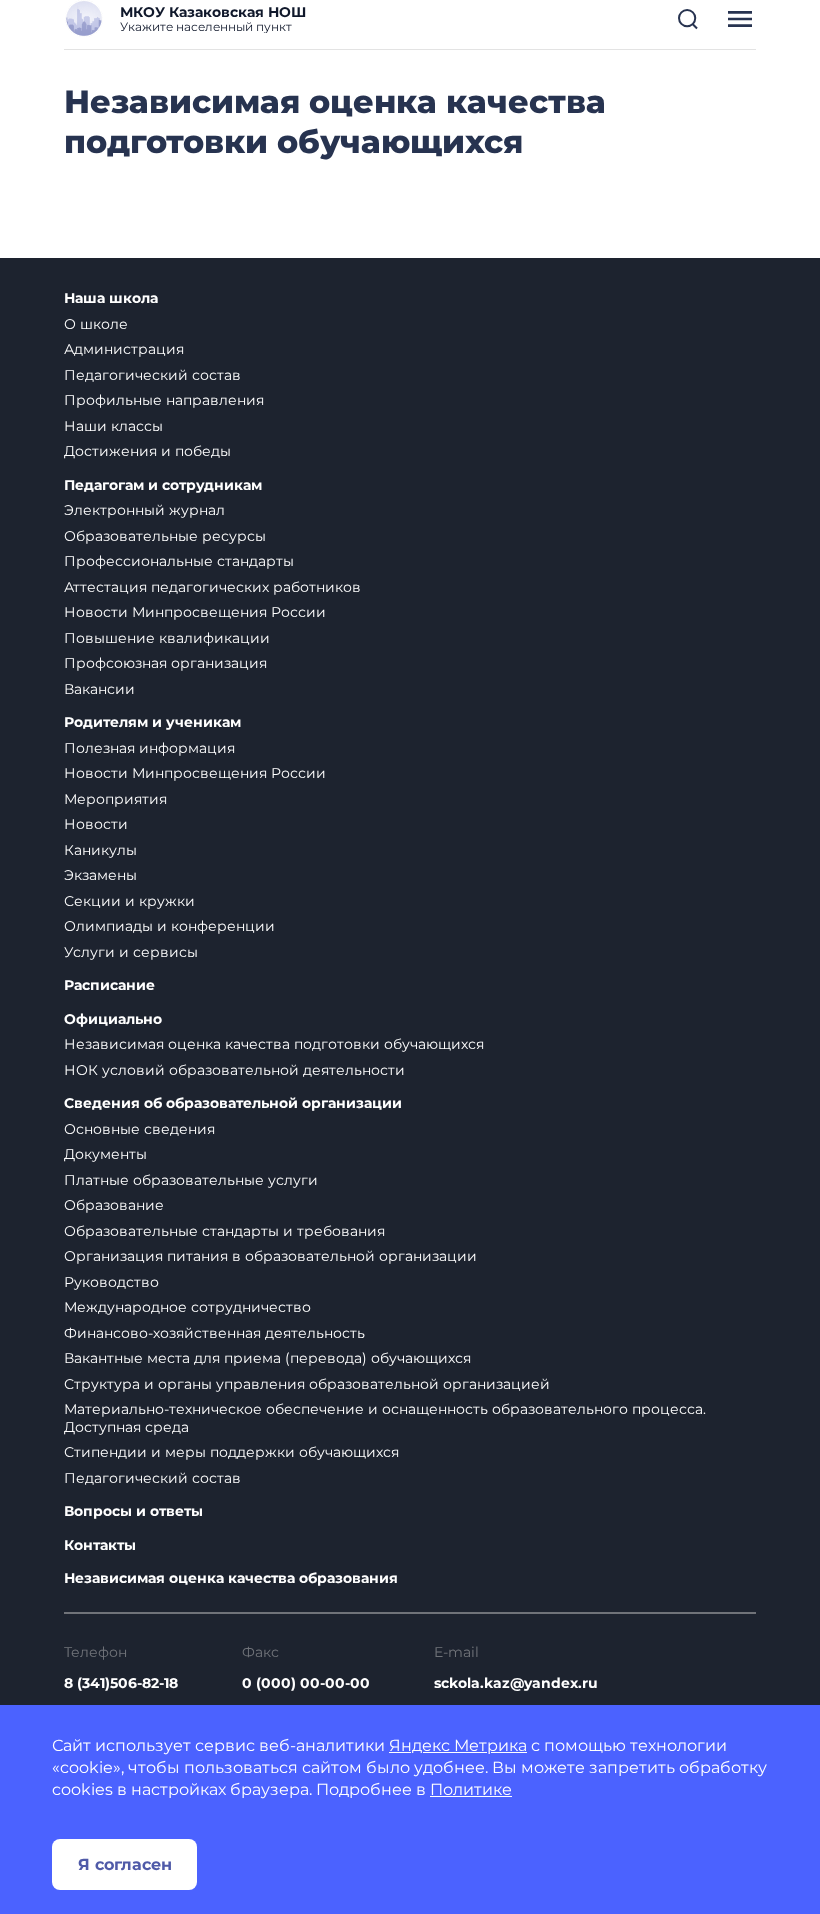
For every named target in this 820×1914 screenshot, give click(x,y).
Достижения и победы (147, 451)
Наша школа (111, 298)
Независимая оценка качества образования (231, 1578)
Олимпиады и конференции (169, 926)
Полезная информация (149, 748)
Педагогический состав (152, 375)
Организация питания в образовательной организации (270, 1256)
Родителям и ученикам (152, 722)
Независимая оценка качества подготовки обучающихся (274, 1044)
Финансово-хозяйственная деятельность (214, 1333)
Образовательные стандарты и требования (224, 1231)
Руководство (111, 1282)
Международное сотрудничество (187, 1307)
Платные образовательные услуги (191, 1180)
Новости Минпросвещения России (195, 612)
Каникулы (100, 850)
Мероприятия (115, 799)
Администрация (124, 349)
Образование (114, 1205)
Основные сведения (139, 1129)
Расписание (109, 985)
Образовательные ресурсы (165, 536)
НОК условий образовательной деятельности (234, 1070)
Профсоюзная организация (165, 663)
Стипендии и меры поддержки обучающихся (231, 1452)
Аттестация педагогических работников (212, 587)
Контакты (100, 1545)
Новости (96, 824)
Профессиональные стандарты (179, 561)
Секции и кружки (129, 901)
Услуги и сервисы (131, 952)
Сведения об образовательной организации (233, 1103)
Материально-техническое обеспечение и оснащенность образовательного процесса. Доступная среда (385, 1418)
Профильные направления (164, 400)
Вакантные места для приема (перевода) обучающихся (267, 1358)
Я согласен (125, 1864)
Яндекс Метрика (458, 1745)
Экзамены (100, 875)
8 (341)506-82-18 (121, 1683)
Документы (105, 1154)
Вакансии (99, 689)
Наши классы (113, 426)
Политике (471, 1789)
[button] (688, 19)
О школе (96, 324)
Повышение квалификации (167, 638)
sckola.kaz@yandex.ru (516, 1683)
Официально (113, 1019)
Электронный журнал (144, 510)
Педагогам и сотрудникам (163, 485)
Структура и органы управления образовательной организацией (307, 1384)
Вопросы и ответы (133, 1511)
